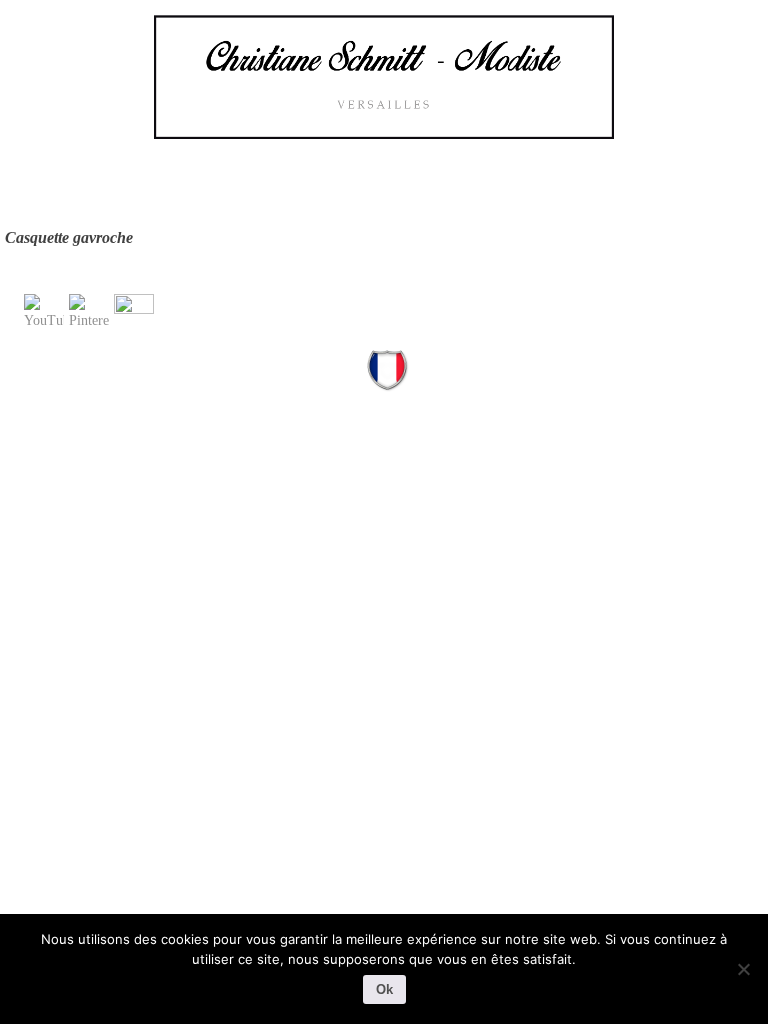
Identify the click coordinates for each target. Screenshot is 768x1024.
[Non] (743, 969)
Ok (384, 989)
